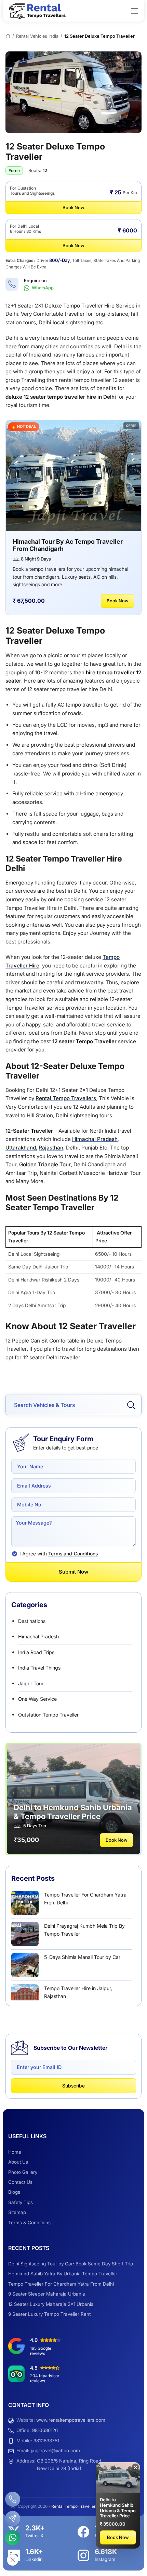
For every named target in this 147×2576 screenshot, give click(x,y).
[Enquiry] (13, 2518)
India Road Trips (36, 1652)
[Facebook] (83, 2532)
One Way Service (37, 1699)
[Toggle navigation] (134, 11)
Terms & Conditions (29, 2223)
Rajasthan (51, 1148)
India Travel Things (39, 1668)
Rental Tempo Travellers (66, 1098)
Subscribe (73, 2086)
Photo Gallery (23, 2172)
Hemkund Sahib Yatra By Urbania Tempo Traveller (63, 2274)
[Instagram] (83, 2555)
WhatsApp (42, 288)
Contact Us (20, 2182)
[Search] (131, 1405)
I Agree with (59, 1554)
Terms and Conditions (73, 1554)
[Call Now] (13, 2499)
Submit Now (73, 1572)
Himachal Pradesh (95, 1139)
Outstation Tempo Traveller (48, 1715)
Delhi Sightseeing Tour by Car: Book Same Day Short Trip (71, 2264)
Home (15, 2152)
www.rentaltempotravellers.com (71, 2420)
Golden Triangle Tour (45, 1164)
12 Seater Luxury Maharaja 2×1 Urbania (51, 2304)
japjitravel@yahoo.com (55, 2451)
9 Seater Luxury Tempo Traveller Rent (49, 2314)
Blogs (14, 2192)
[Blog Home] (8, 36)
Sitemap (17, 2212)
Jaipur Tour (31, 1683)
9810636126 (45, 2430)
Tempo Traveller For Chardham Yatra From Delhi (61, 2284)
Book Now (73, 207)
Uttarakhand (21, 1148)
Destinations (32, 1621)
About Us (18, 2162)
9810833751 (46, 2441)
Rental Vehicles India (37, 36)
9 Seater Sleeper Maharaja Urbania (47, 2294)
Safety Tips (21, 2202)
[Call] (12, 284)
